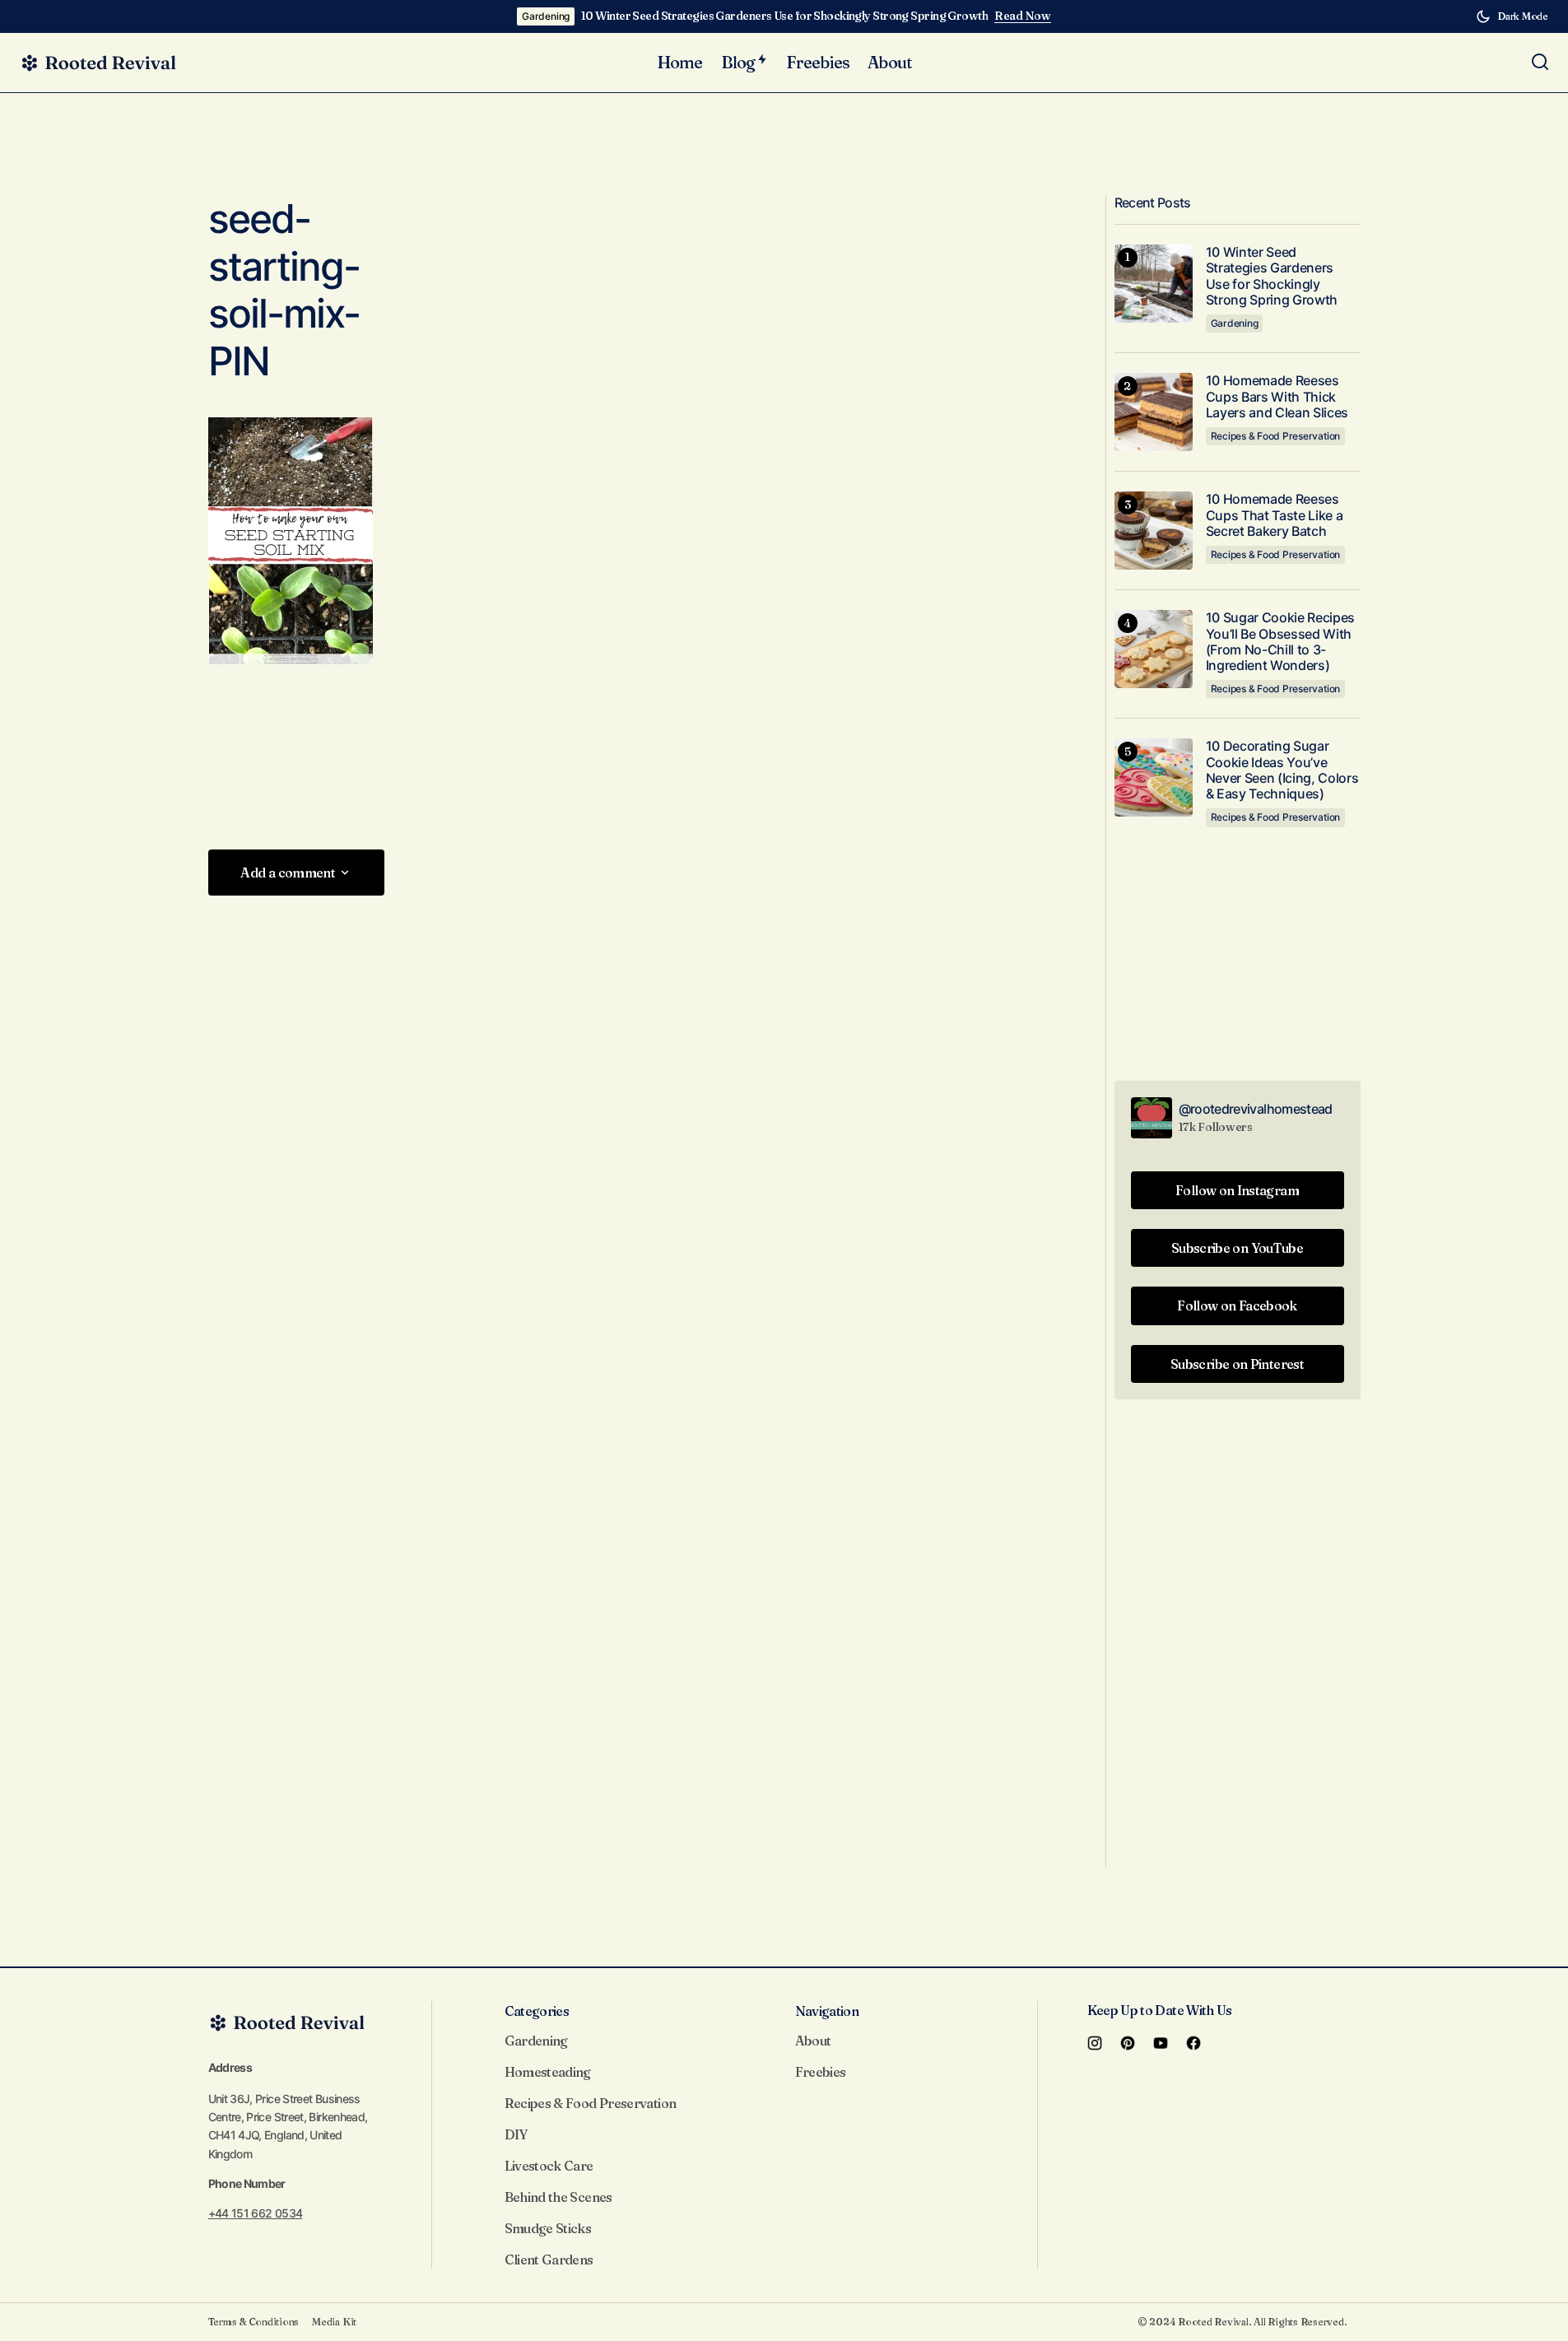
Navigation (827, 2011)
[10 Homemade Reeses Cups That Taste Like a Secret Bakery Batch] (1154, 531)
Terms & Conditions (254, 2322)
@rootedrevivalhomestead (1256, 1109)
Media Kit (334, 2322)
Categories (537, 2011)
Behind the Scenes (558, 2197)
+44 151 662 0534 (256, 2213)
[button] (1512, 16)
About (813, 2041)
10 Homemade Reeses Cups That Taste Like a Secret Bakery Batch (1275, 515)
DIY (516, 2134)
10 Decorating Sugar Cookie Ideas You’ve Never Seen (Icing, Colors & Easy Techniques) (1282, 770)
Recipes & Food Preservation (1276, 436)
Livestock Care (549, 2166)
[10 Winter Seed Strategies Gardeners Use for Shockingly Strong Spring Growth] (1154, 284)
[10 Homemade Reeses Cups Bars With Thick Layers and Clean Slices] (1154, 412)
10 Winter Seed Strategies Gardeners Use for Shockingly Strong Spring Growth (784, 16)
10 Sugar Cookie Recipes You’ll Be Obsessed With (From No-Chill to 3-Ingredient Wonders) (1281, 642)
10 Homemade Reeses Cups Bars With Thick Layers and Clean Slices (1277, 396)
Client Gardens (549, 2260)
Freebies (821, 2072)
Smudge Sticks (548, 2228)
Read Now (1023, 16)
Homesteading (548, 2072)
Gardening (546, 16)
